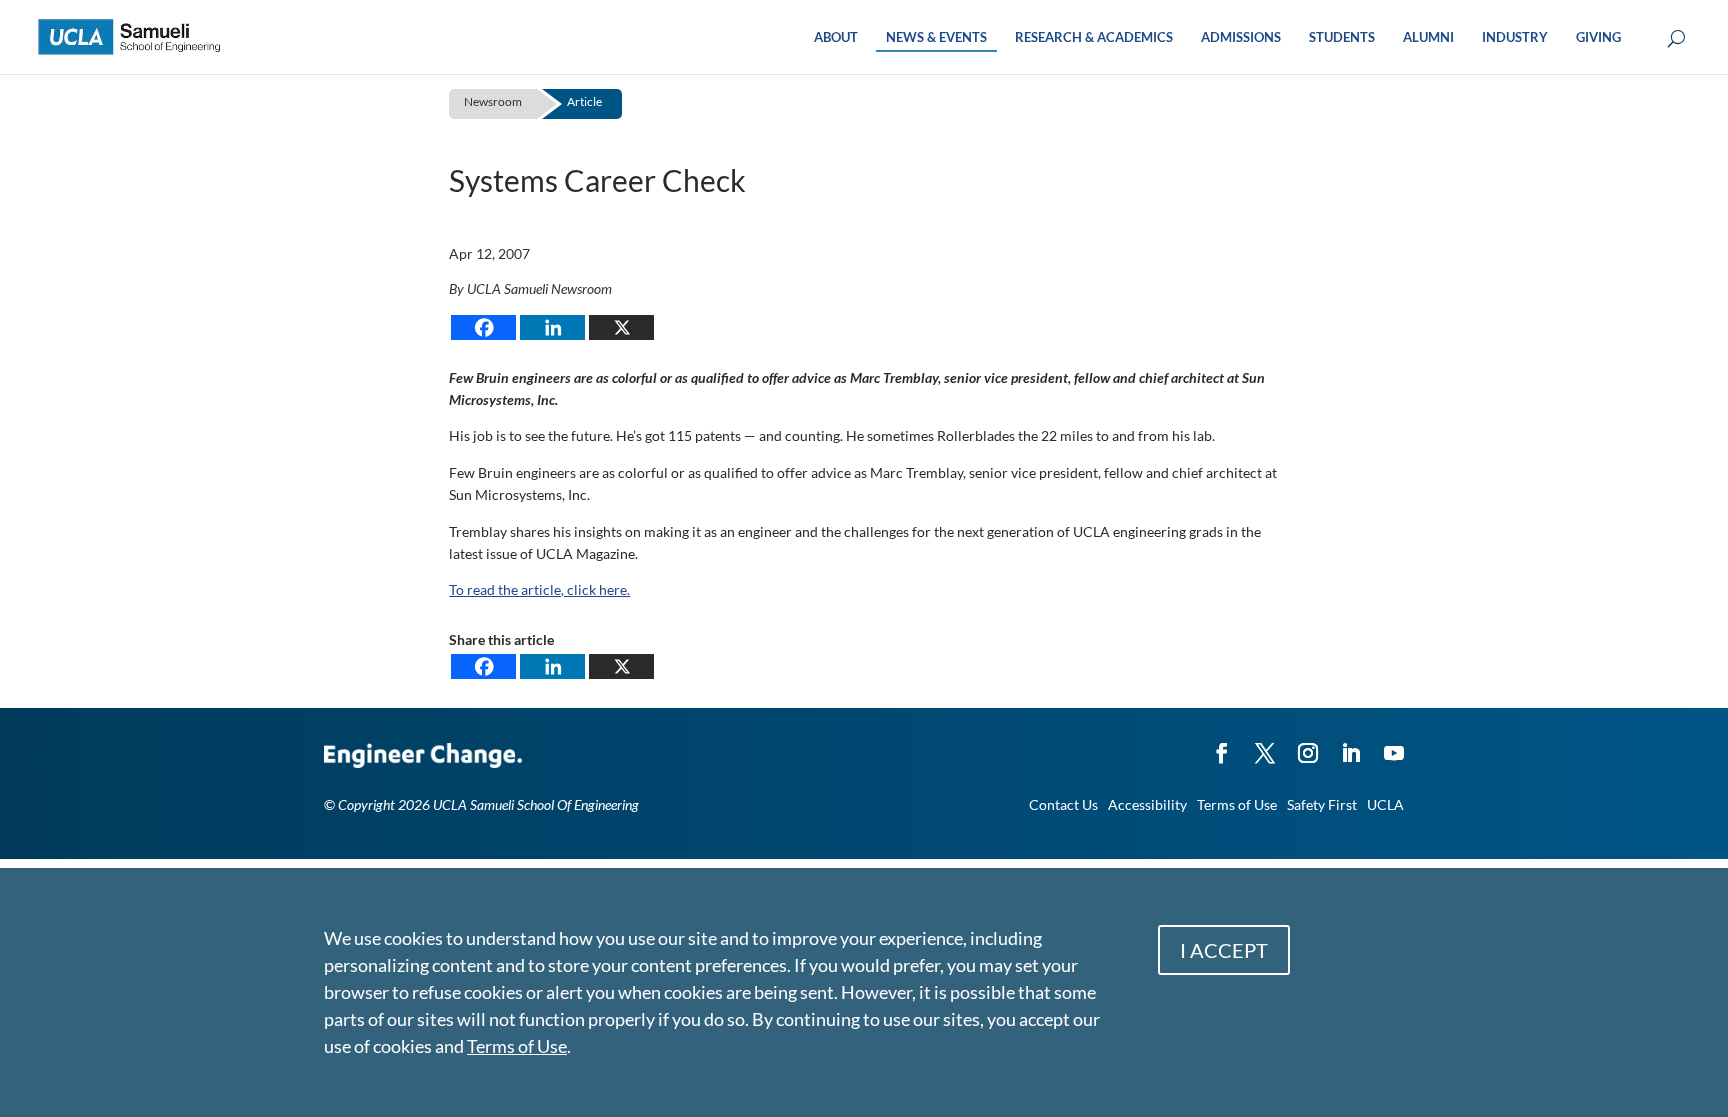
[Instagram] (1308, 744)
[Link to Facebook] (1222, 744)
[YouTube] (1394, 744)
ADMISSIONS (1241, 37)
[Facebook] (483, 327)
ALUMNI (1428, 37)
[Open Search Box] (1676, 39)
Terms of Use (1237, 804)
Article (584, 101)
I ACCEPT (1224, 950)
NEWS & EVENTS (936, 37)
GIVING (1598, 37)
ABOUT (836, 37)
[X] (621, 327)
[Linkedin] (552, 327)
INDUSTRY (1515, 37)
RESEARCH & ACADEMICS (1094, 37)
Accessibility (1147, 804)
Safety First (1322, 804)
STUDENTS (1342, 37)
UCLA (1385, 804)
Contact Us (1063, 804)
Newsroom (493, 101)
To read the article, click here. (539, 589)
